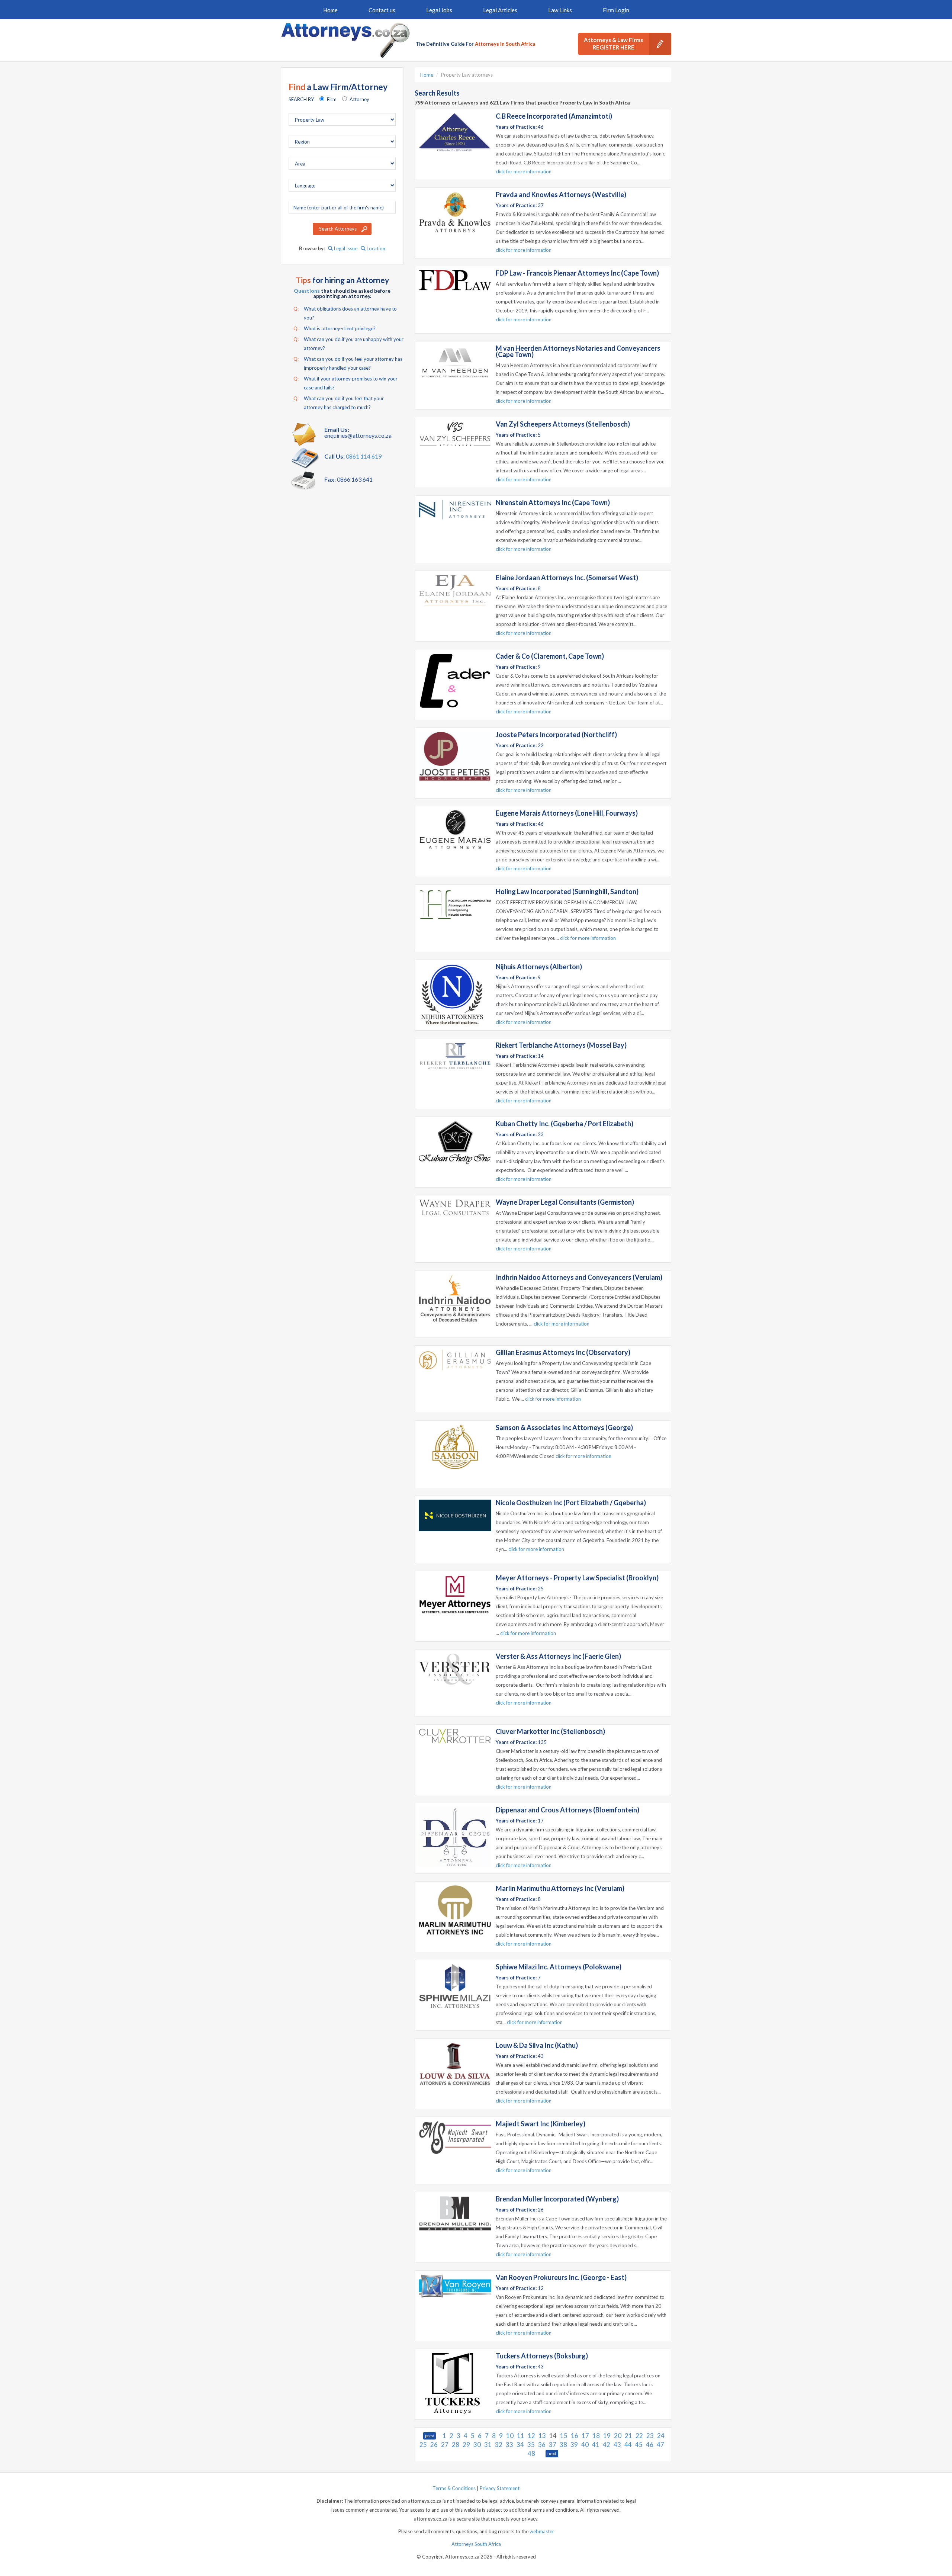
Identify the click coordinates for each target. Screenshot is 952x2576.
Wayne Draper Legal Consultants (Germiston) (565, 1202)
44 (628, 2445)
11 (521, 2436)
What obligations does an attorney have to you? (345, 313)
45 (639, 2445)
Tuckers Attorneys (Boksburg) (542, 2356)
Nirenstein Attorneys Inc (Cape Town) (553, 502)
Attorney (359, 99)
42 (607, 2445)
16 (575, 2436)
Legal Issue (345, 248)
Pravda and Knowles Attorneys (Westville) (561, 195)
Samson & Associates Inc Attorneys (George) (564, 1427)
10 (510, 2436)
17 (585, 2436)
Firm (332, 99)
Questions (307, 291)
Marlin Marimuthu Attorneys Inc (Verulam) (560, 1888)
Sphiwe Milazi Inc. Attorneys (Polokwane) (559, 1967)
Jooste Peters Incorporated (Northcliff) (556, 735)
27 (445, 2445)
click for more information (524, 171)
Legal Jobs (439, 10)
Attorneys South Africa (476, 2544)
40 (585, 2445)
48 (531, 2453)
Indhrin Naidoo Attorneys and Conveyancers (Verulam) (579, 1277)
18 (596, 2436)
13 (542, 2436)
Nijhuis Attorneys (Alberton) (539, 967)
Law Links (560, 10)
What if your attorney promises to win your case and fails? (345, 383)
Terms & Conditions (454, 2488)
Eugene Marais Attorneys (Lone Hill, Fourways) (567, 813)
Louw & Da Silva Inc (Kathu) (537, 2045)
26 (434, 2445)
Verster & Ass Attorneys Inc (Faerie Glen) (558, 1656)
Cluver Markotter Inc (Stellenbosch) (550, 1731)
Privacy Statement (500, 2488)
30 (477, 2445)
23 (650, 2436)
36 (542, 2445)
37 (553, 2445)
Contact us (382, 10)
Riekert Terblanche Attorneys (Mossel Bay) (561, 1045)
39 (574, 2445)
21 (628, 2436)
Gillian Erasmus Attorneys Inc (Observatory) (563, 1352)
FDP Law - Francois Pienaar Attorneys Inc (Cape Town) (577, 273)
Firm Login (616, 10)
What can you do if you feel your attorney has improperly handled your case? (348, 363)
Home (330, 10)
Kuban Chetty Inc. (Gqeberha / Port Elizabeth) (565, 1124)
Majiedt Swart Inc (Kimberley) (541, 2124)
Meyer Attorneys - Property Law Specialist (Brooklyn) (577, 1578)
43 (617, 2445)
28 (456, 2445)
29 (466, 2445)
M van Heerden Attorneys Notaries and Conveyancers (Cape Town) (578, 351)
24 (661, 2436)
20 (618, 2436)
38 (563, 2445)
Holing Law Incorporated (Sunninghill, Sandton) (567, 892)
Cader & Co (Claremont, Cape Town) (550, 656)
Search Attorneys (338, 229)
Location (375, 248)
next (552, 2453)
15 (564, 2436)
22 (639, 2436)
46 (650, 2445)
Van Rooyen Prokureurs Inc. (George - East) (561, 2277)
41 (596, 2445)
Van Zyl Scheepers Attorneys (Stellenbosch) (563, 424)
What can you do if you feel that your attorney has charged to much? (339, 403)
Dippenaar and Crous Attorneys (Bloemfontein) (567, 1810)
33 (509, 2445)
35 (531, 2445)
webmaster (542, 2531)
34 (520, 2445)
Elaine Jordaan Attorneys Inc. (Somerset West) (567, 578)
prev (430, 2436)
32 (499, 2445)
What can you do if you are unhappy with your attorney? (348, 344)
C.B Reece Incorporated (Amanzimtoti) (554, 116)
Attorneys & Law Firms (613, 44)
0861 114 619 (364, 456)
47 (660, 2445)
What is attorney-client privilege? (335, 328)
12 (531, 2436)
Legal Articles (500, 10)
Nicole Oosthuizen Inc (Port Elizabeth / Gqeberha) (571, 1503)
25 (423, 2445)
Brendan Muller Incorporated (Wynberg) (557, 2199)
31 (488, 2445)
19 (607, 2436)
